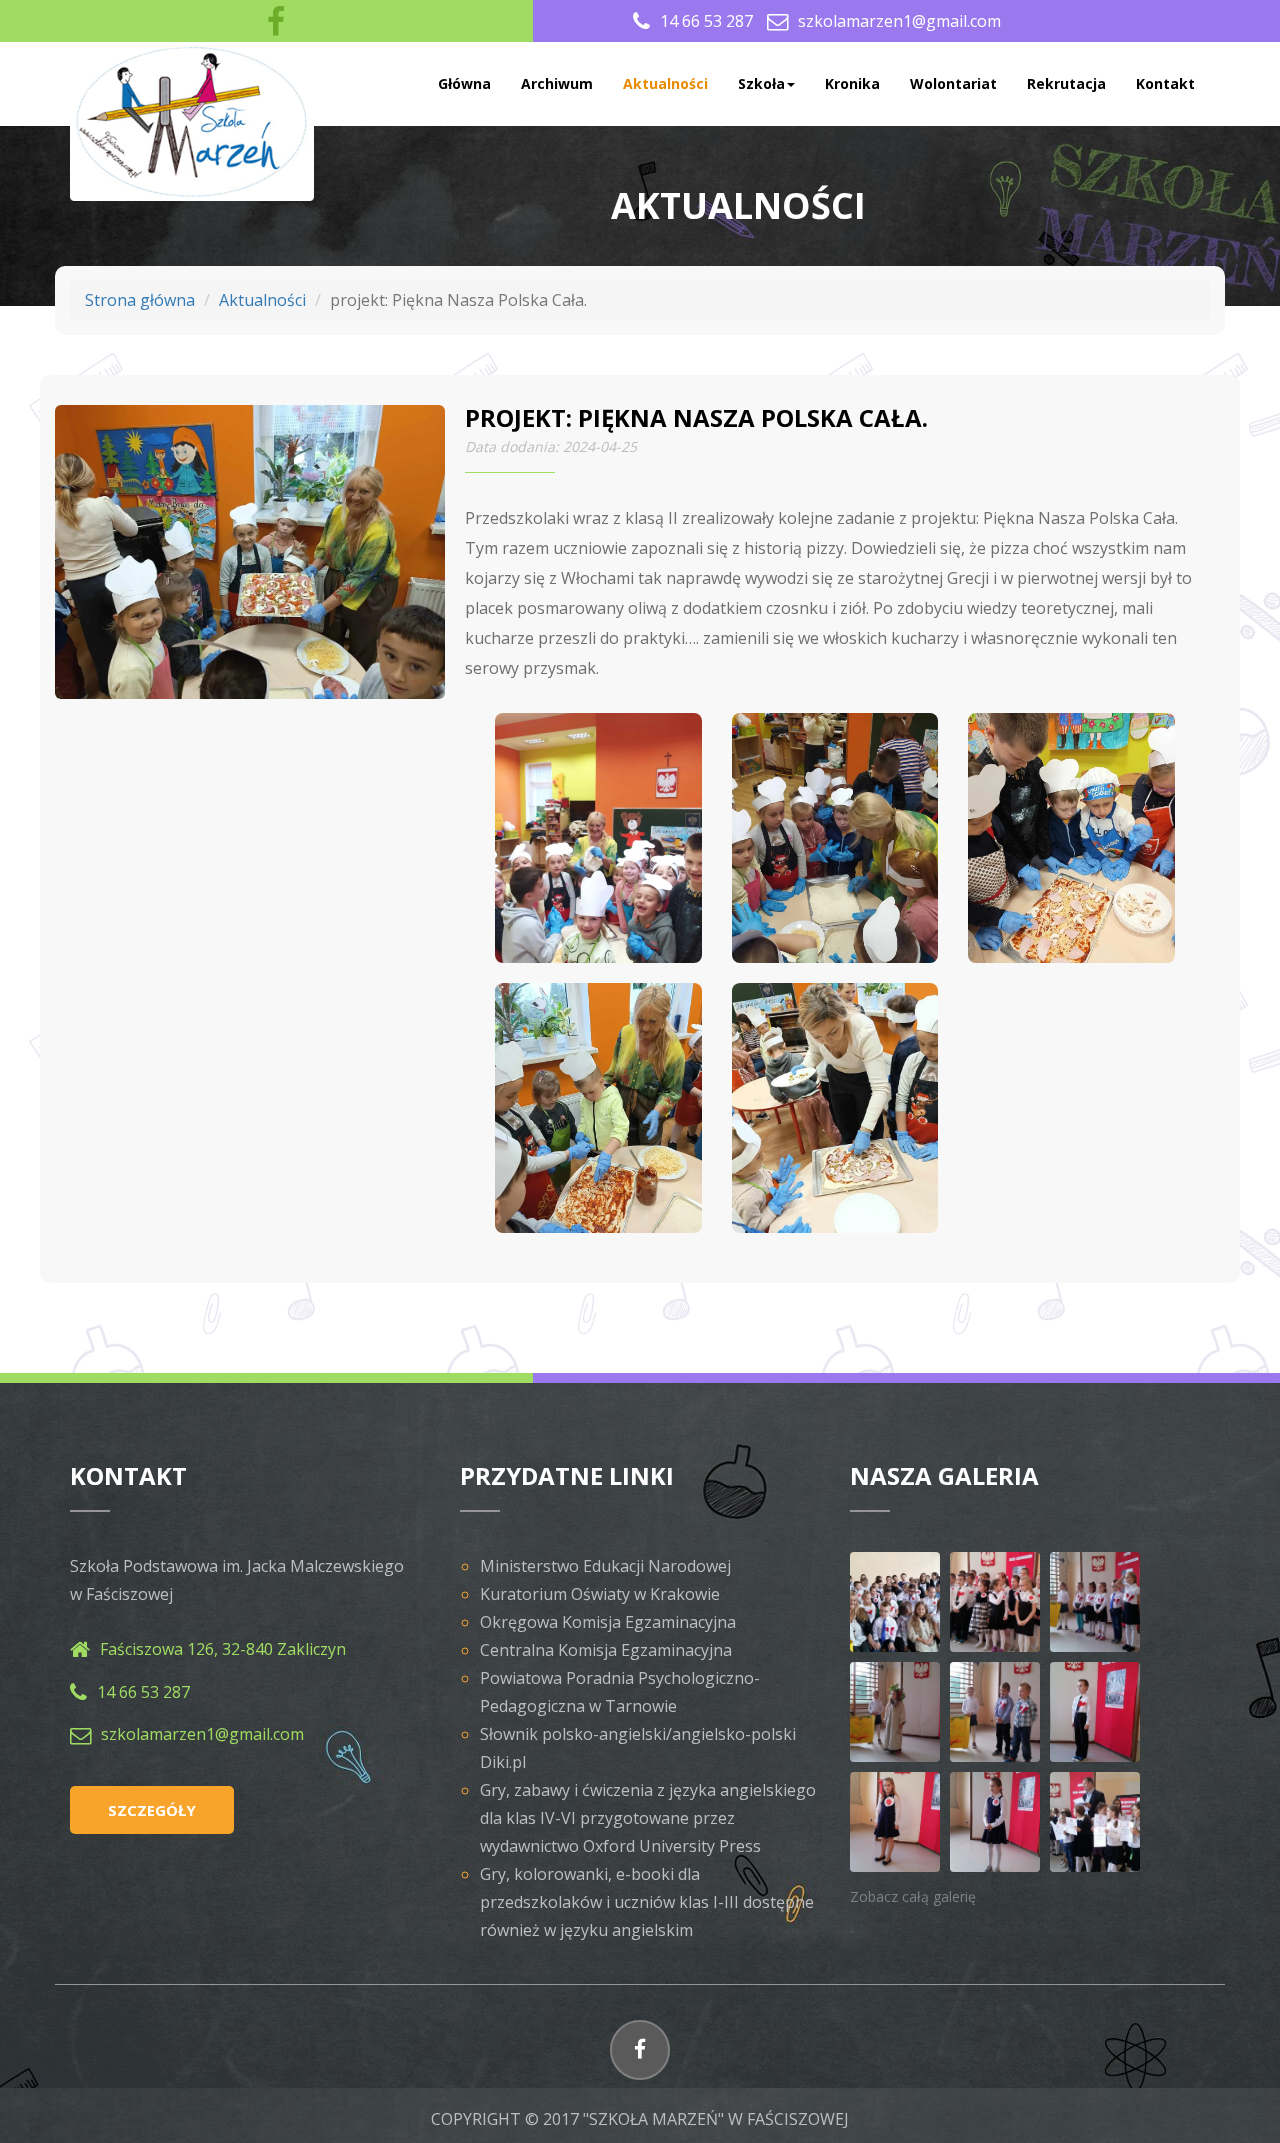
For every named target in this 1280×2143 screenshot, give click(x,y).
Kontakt (1165, 83)
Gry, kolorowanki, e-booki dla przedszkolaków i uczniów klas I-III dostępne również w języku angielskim (647, 1902)
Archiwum (557, 83)
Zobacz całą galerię (913, 1896)
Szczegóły (152, 1810)
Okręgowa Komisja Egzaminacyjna (608, 1622)
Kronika (852, 83)
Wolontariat (953, 83)
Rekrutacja (1066, 83)
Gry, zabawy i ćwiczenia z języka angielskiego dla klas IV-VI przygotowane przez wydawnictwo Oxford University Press (648, 1818)
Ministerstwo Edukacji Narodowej (605, 1566)
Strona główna (140, 300)
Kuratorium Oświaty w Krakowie (600, 1594)
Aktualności (665, 83)
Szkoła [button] (761, 83)
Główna (464, 83)
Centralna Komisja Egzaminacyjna (606, 1650)
